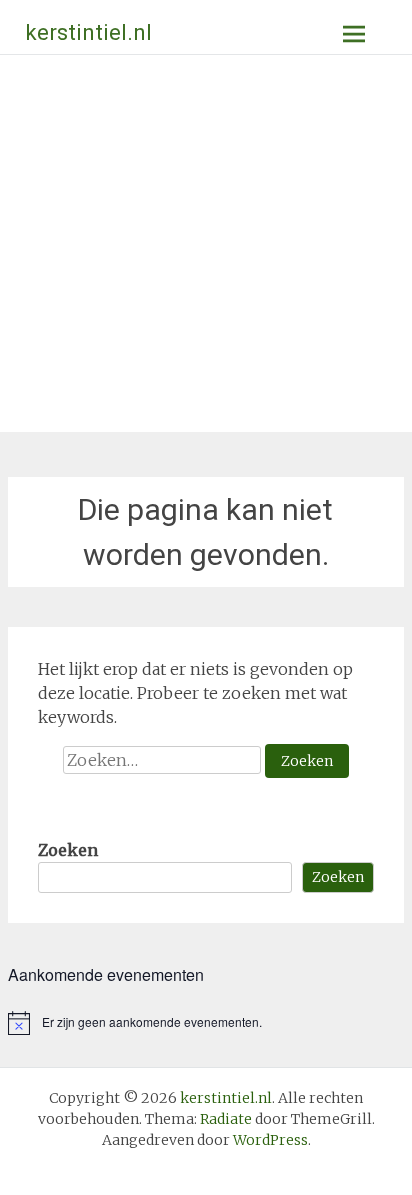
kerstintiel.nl (88, 32)
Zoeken (68, 850)
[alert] (206, 1023)
